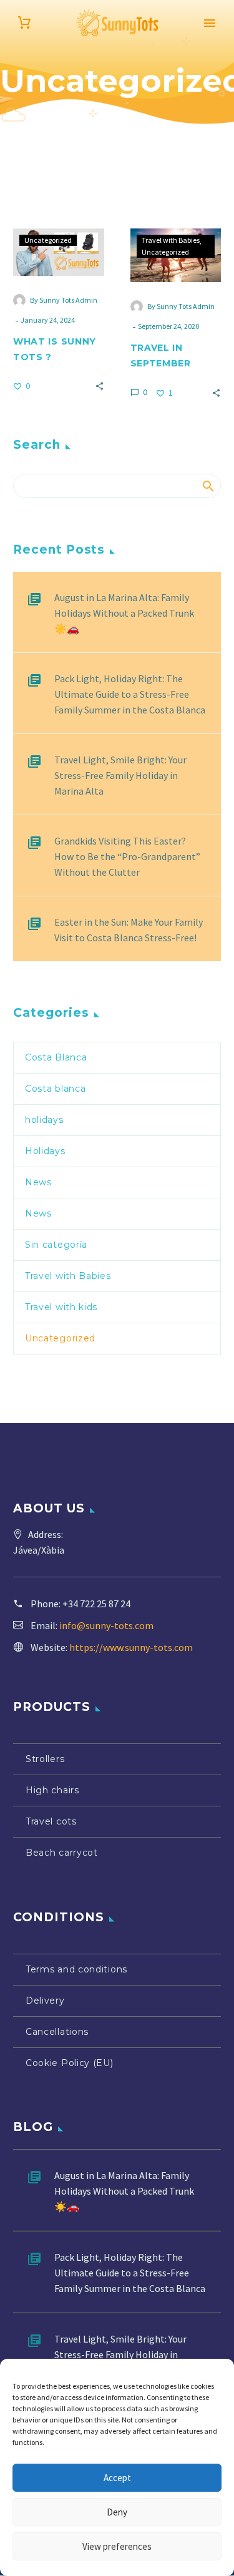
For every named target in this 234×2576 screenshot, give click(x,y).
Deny (117, 2512)
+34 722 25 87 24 (96, 1604)
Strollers (45, 1759)
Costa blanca (55, 1089)
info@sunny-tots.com (106, 1625)
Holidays (45, 1151)
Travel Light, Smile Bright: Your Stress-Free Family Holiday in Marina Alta (120, 775)
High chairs (52, 1790)
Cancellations (57, 2032)
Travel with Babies (171, 240)
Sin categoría (56, 1245)
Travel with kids (61, 1307)
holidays (44, 1120)
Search (207, 486)
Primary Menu (210, 23)
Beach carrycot (62, 1853)
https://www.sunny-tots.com (131, 1647)
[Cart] (24, 23)
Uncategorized (48, 240)
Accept (117, 2478)
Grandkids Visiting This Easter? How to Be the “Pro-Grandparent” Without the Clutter (127, 856)
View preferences (117, 2546)
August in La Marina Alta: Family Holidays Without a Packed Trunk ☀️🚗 (124, 613)
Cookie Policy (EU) (70, 2063)
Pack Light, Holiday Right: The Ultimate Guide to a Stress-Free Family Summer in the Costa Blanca (130, 694)
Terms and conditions (76, 1969)
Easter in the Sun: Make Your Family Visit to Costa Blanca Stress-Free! (129, 930)
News (38, 1182)
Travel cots (51, 1821)
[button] (100, 385)
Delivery (45, 2001)
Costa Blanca (56, 1057)
